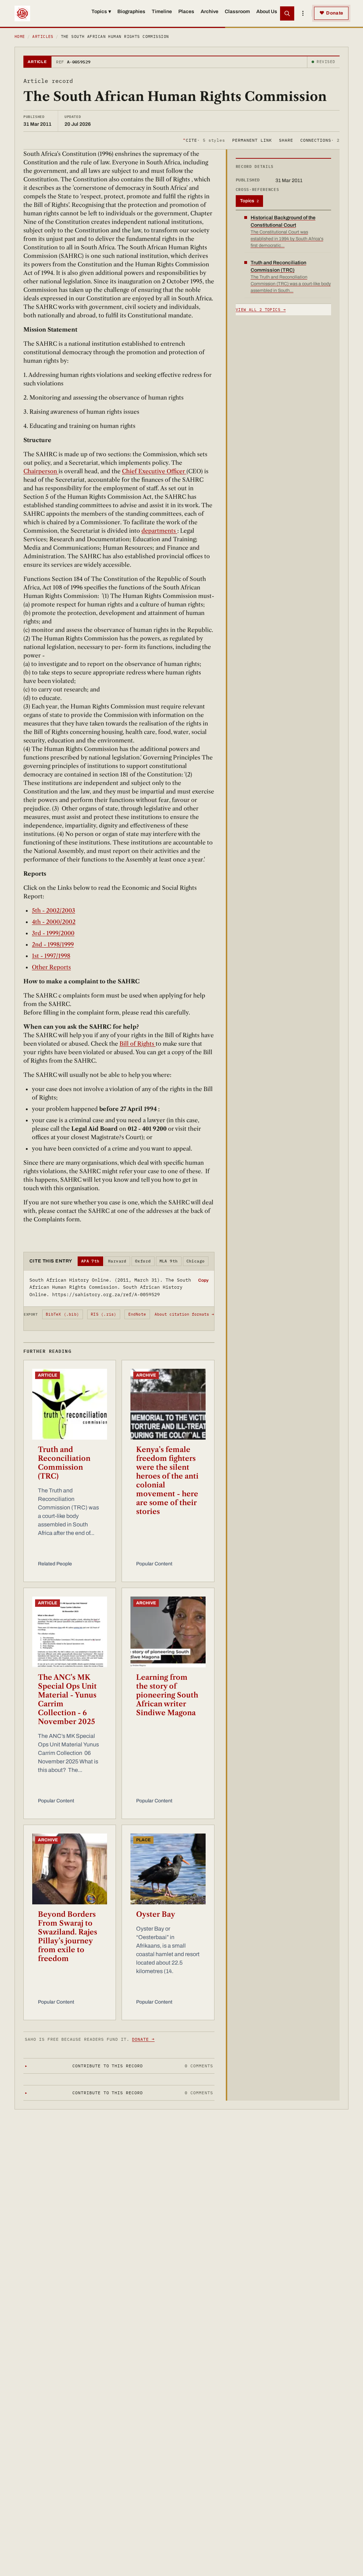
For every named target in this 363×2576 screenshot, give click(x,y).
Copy (203, 1280)
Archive (210, 12)
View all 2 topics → (261, 310)
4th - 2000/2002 (54, 922)
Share (286, 140)
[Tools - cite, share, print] (303, 13)
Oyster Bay (156, 1914)
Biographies (131, 12)
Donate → (143, 2039)
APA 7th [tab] (90, 1261)
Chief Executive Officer (154, 471)
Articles (43, 36)
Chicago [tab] (196, 1261)
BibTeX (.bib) (62, 1314)
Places (186, 12)
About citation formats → (184, 1314)
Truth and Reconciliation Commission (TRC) (64, 1463)
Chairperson (41, 471)
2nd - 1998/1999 (53, 944)
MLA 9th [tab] (169, 1261)
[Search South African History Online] (287, 13)
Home (20, 36)
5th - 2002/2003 (54, 910)
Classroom (237, 12)
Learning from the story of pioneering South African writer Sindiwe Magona (167, 1695)
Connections (320, 140)
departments (159, 531)
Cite (204, 140)
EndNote (137, 1314)
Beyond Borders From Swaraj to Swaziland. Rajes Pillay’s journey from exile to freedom (68, 1936)
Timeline (162, 12)
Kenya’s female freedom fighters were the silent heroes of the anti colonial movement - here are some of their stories (167, 1481)
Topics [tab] (249, 201)
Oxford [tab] (143, 1261)
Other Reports (51, 967)
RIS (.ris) (104, 1314)
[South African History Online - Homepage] (22, 13)
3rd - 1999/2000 (53, 933)
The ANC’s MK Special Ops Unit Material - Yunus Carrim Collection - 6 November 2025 (67, 1699)
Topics (101, 12)
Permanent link (252, 140)
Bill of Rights (138, 1044)
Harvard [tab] (117, 1261)
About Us (267, 12)
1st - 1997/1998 (51, 956)
